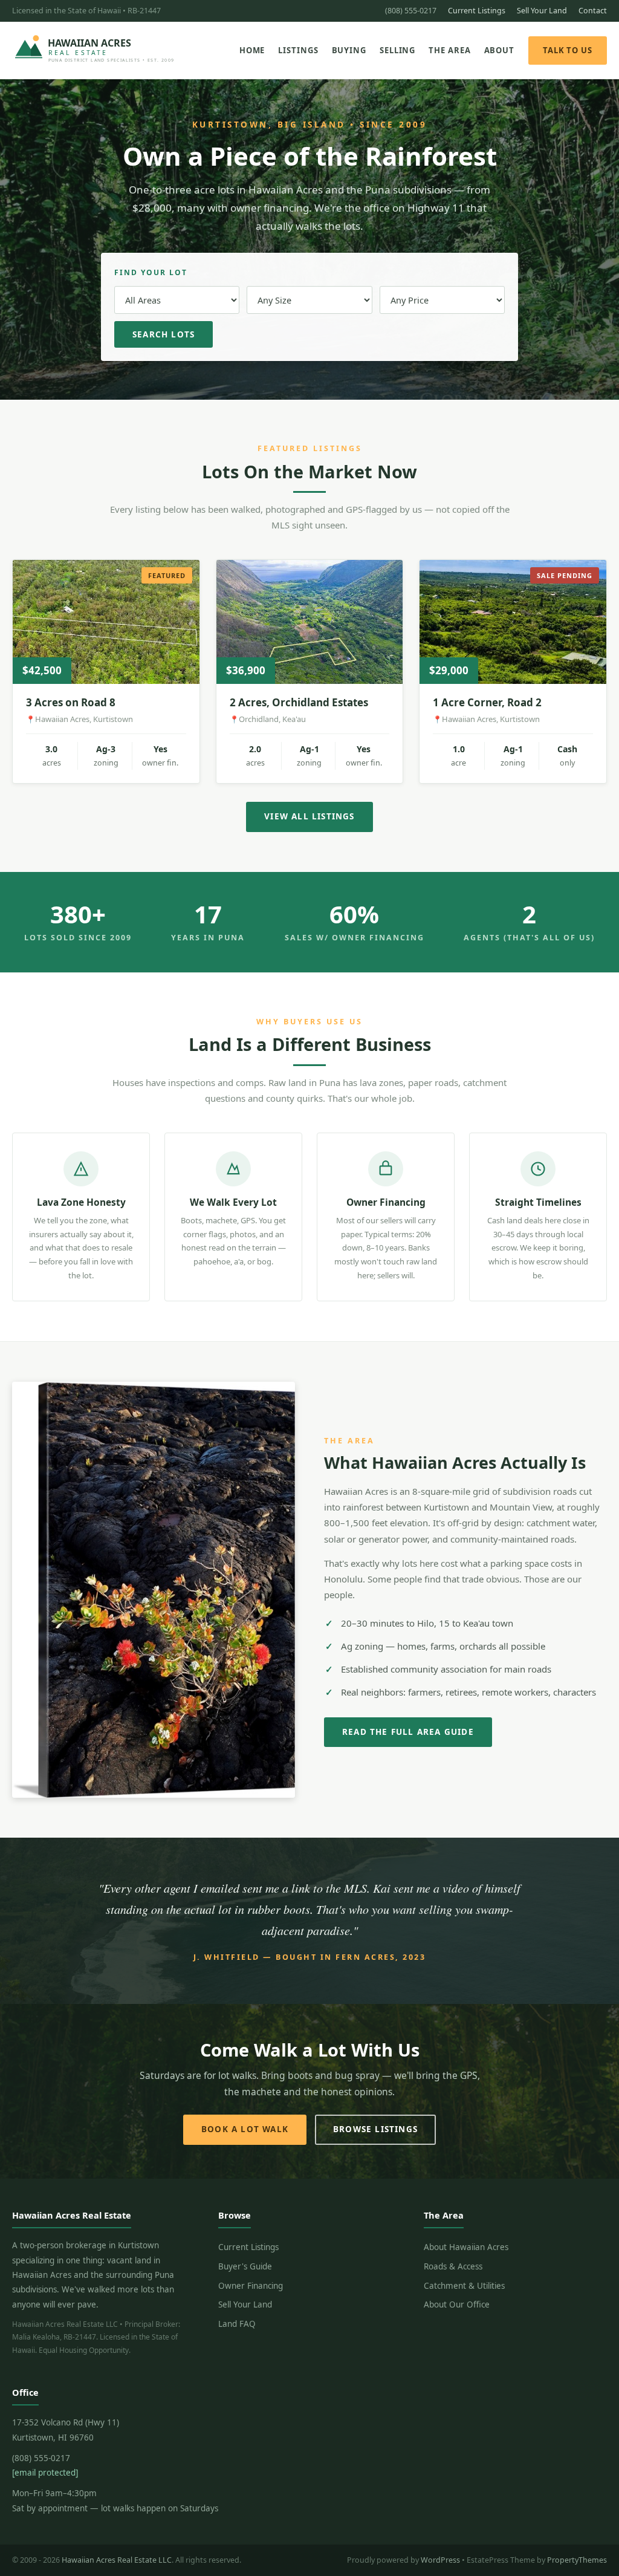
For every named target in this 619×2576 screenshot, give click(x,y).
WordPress (440, 2560)
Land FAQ (237, 2324)
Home (252, 50)
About (500, 50)
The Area (449, 50)
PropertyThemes (577, 2560)
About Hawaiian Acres (466, 2247)
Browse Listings (375, 2129)
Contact (593, 11)
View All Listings (309, 816)
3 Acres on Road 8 (71, 702)
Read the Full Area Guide (408, 1732)
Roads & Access (453, 2266)
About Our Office (457, 2304)
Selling (397, 50)
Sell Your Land (542, 11)
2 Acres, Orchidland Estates (299, 702)
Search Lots (164, 334)
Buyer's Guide (245, 2266)
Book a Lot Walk (245, 2129)
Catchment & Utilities (464, 2286)
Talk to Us (568, 50)
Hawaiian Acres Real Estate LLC (117, 2560)
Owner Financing (251, 2286)
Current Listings (477, 11)
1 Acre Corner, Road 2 (487, 702)
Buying (349, 50)
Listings (298, 50)
